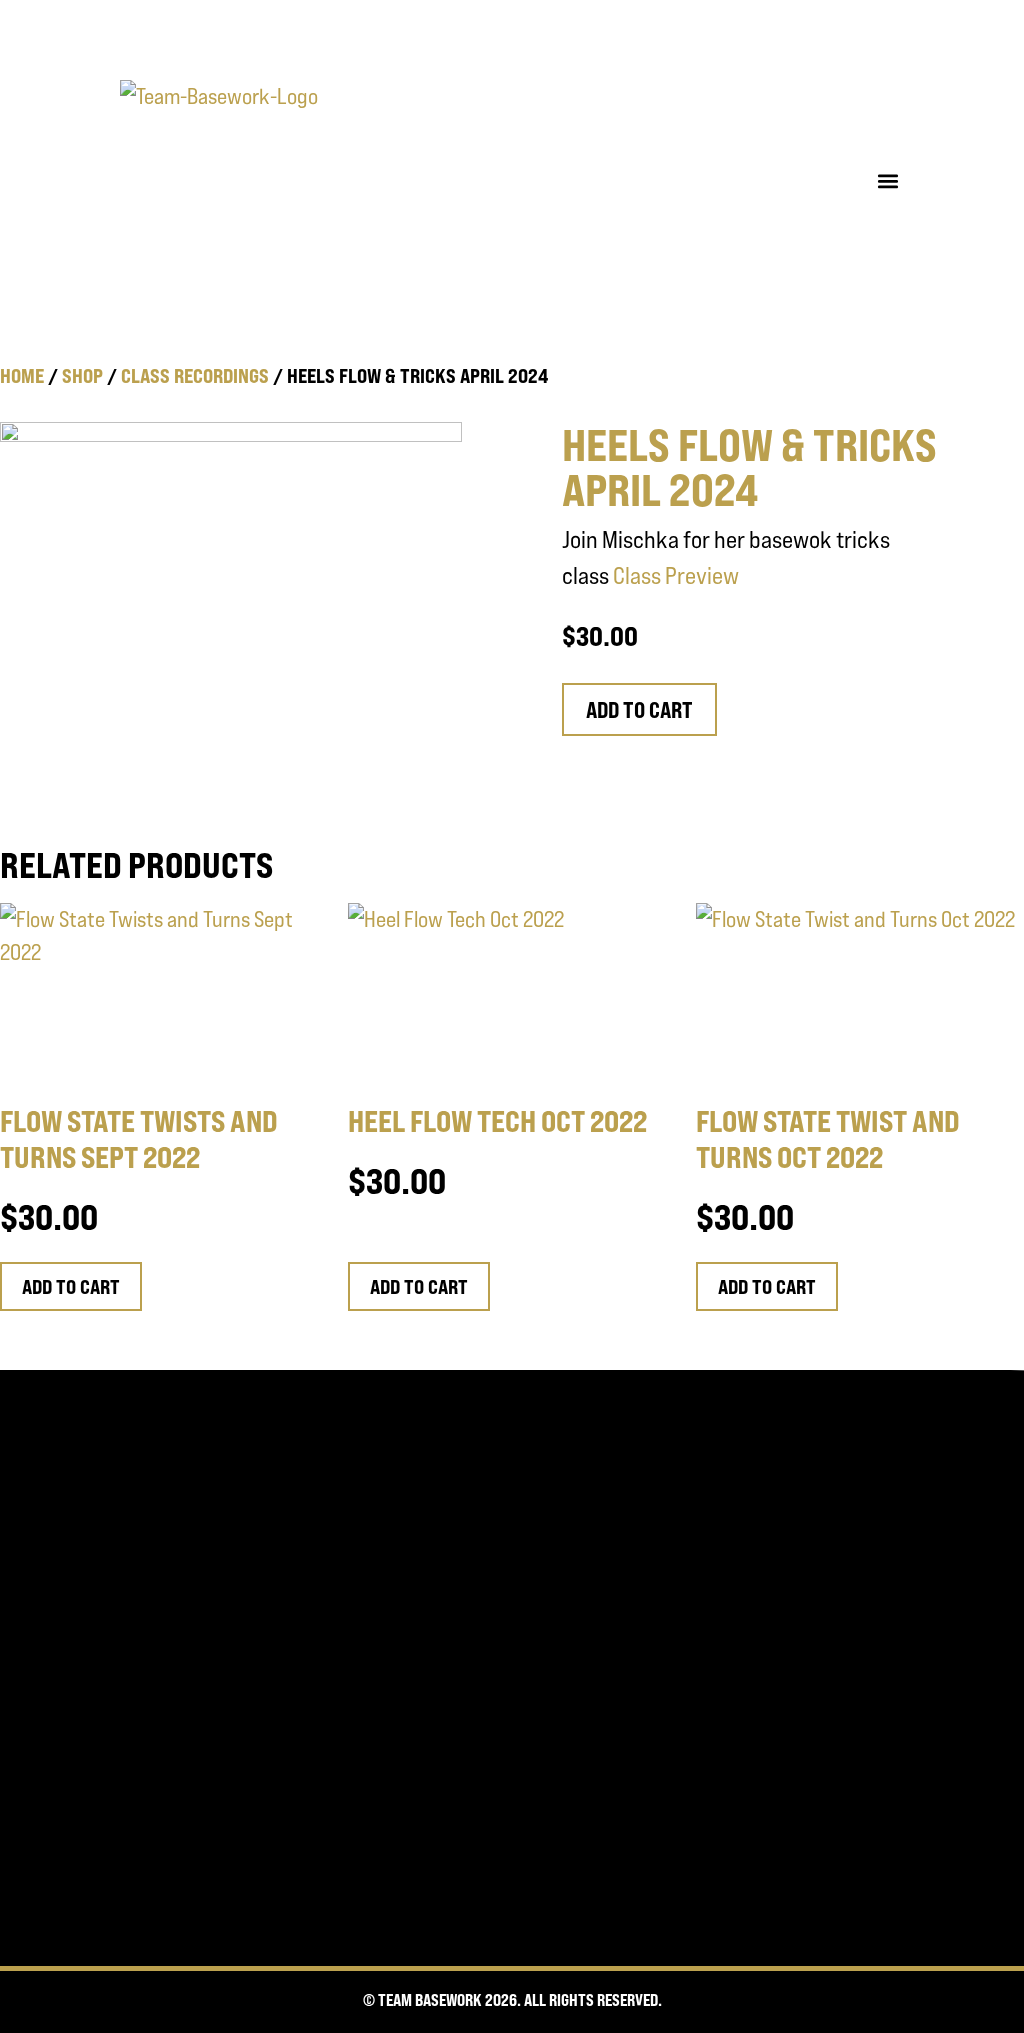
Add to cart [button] (71, 1286)
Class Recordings (195, 375)
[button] (887, 180)
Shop (82, 375)
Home (22, 375)
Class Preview (676, 575)
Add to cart (639, 710)
